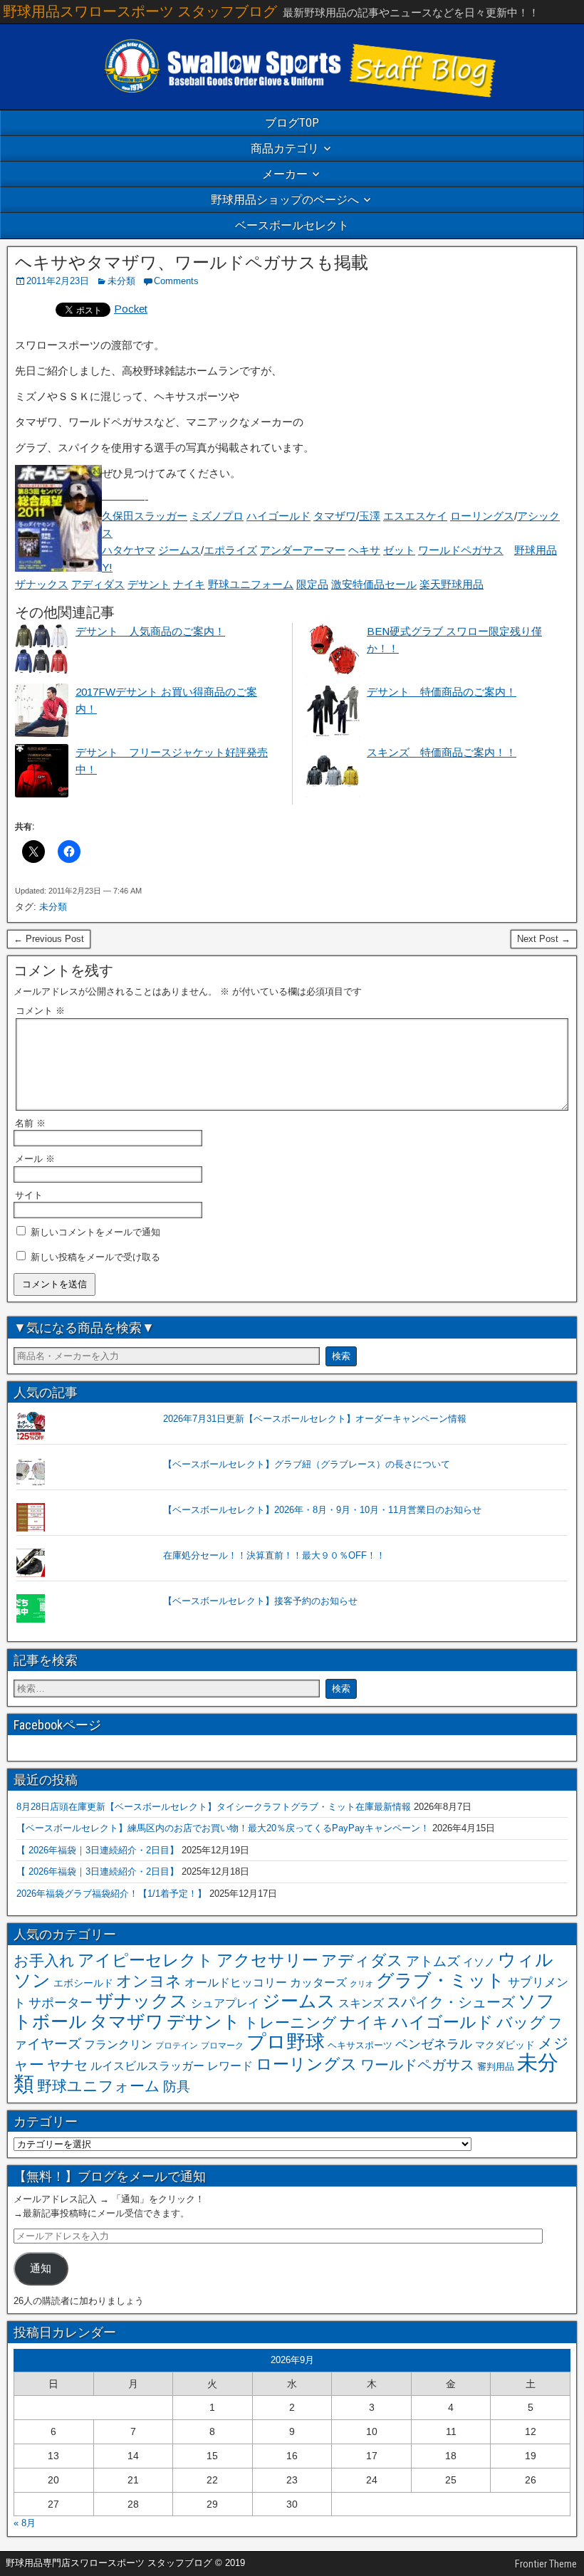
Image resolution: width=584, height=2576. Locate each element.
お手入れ (44, 1960)
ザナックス (42, 584)
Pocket (131, 309)
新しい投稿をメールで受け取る (95, 1257)
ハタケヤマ (129, 550)
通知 (41, 2268)
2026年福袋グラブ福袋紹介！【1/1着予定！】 (111, 1894)
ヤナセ (67, 2065)
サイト (29, 1195)
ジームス (179, 550)
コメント (40, 1011)
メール (35, 1159)
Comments (176, 281)
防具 (177, 2087)
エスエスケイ (415, 516)
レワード (230, 2066)
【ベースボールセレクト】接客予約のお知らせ (260, 1601)
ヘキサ (364, 550)
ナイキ (189, 584)
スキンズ (361, 2003)
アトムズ (433, 1961)
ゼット (399, 550)
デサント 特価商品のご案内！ (442, 692)
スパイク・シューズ (451, 2002)
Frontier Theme (546, 2564)
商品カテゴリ (285, 148)
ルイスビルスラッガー (147, 2065)
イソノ (479, 1962)
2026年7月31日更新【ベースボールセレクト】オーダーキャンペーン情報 (315, 1419)
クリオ (361, 1984)
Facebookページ (57, 1725)
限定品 (312, 584)
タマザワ (335, 516)
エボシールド (83, 1983)
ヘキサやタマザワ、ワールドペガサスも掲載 (192, 263)
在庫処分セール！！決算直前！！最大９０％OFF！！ (274, 1555)
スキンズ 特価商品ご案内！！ (442, 752)
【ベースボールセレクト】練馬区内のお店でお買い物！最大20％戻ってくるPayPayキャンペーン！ (223, 1828)
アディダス (98, 584)
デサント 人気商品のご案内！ (150, 631)
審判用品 (496, 2067)
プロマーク (222, 2046)
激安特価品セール (374, 584)
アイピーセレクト (146, 1960)
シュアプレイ (225, 2003)
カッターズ (318, 1982)
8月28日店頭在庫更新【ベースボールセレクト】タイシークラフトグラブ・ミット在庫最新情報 (214, 1807)
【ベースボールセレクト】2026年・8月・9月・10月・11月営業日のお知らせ (322, 1510)
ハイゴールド (278, 516)
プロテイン (177, 2046)
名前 (30, 1123)
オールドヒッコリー (236, 1982)
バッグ (521, 2022)
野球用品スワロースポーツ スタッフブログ (140, 11)
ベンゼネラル (434, 2044)
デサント (149, 584)
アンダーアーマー (303, 550)
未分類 (121, 281)
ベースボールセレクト (292, 225)
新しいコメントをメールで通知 (95, 1232)
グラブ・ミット (440, 1980)
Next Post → (544, 939)
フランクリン (118, 2044)
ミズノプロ (217, 516)
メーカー (285, 174)
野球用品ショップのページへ (285, 200)
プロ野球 (286, 2042)
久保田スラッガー (145, 516)
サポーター (61, 2003)
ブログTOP (292, 123)
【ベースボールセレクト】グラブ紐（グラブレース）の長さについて (307, 1464)
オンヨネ (149, 1981)
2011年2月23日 (58, 281)
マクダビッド (505, 2045)
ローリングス (482, 516)
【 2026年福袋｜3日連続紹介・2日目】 (98, 1850)
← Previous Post (49, 939)
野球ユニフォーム (251, 584)
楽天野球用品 (452, 584)
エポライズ (230, 550)
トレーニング (290, 2022)
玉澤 (370, 516)
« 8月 (25, 2523)
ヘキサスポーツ (360, 2045)
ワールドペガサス (461, 550)
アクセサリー (267, 1960)
